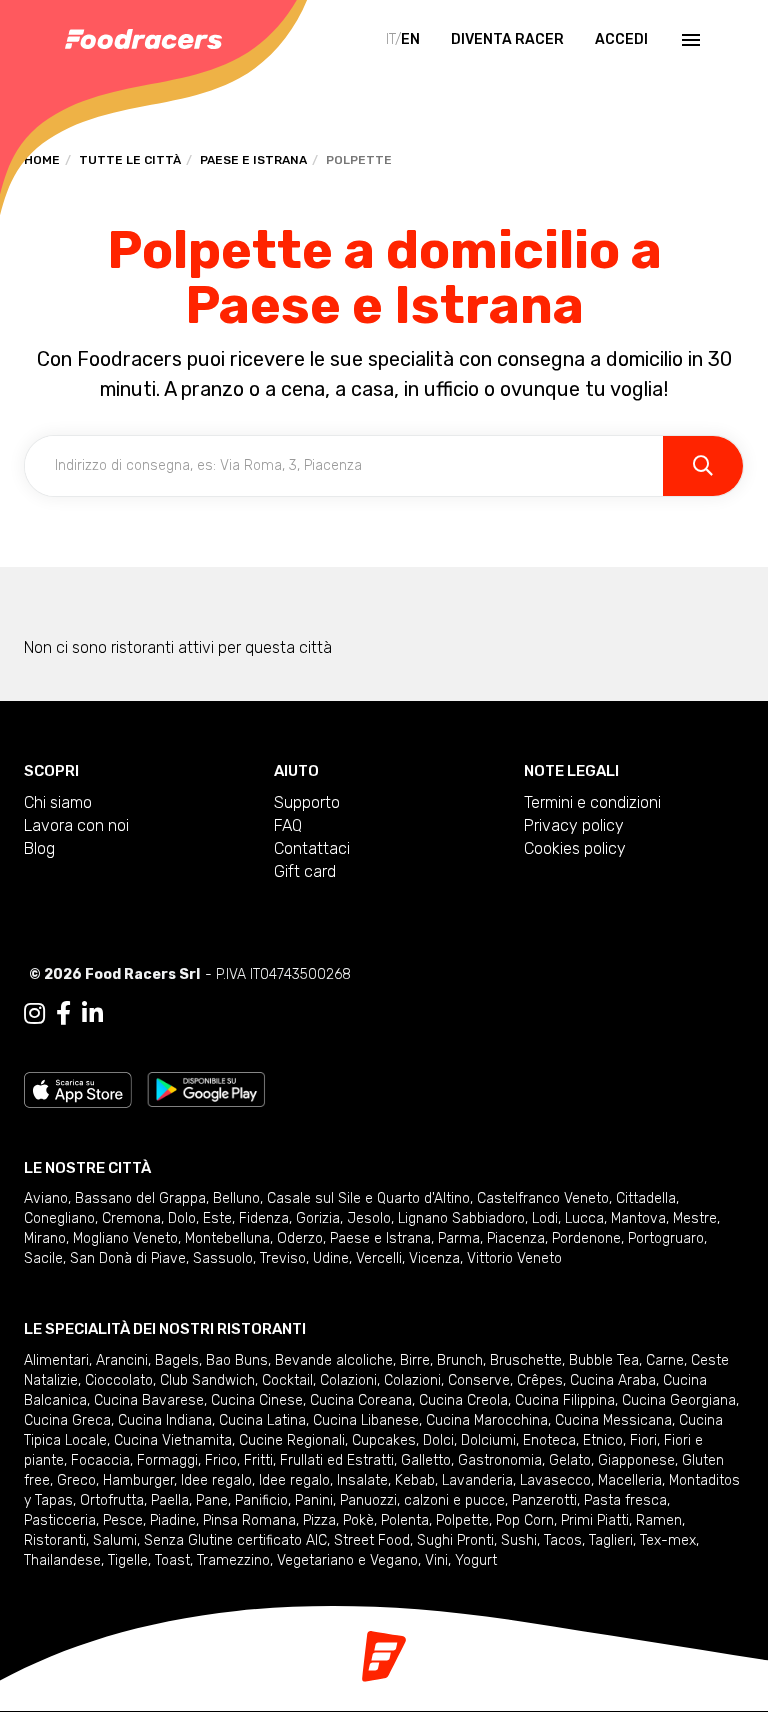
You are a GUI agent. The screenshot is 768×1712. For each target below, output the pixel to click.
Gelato (570, 1460)
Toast (172, 1560)
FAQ (288, 825)
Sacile (43, 1258)
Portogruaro (666, 1238)
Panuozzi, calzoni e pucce (422, 1500)
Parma (459, 1238)
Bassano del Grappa (140, 1198)
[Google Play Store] (206, 1088)
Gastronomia (500, 1460)
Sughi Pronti (455, 1540)
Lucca (584, 1218)
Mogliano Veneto (125, 1238)
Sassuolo (223, 1258)
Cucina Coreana (361, 1400)
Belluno (236, 1198)
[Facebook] (63, 1014)
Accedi (621, 39)
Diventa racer (507, 39)
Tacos (563, 1540)
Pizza (319, 1520)
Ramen (659, 1520)
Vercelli (379, 1258)
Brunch (460, 1360)
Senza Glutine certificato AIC (235, 1540)
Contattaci (312, 848)
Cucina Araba (613, 1380)
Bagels (177, 1360)
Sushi (519, 1540)
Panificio (261, 1500)
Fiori (643, 1440)
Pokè (358, 1520)
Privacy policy (574, 825)
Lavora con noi (76, 825)
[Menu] (689, 40)
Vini (436, 1560)
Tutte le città (130, 160)
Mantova (638, 1218)
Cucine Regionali (292, 1440)
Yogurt (476, 1560)
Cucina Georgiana (679, 1400)
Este (217, 1218)
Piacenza (516, 1238)
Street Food (372, 1540)
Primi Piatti (595, 1520)
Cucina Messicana (613, 1420)
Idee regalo (216, 1480)
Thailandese (62, 1560)
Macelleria (630, 1480)
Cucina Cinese (257, 1400)
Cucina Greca (67, 1420)
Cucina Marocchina (487, 1420)
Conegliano (59, 1218)
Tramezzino (233, 1560)
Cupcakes (384, 1440)
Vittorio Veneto (514, 1258)
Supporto (307, 802)
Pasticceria (60, 1520)
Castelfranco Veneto (543, 1198)
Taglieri (611, 1540)
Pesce (123, 1520)
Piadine (173, 1520)
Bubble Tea (604, 1360)
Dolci (438, 1440)
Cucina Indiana (165, 1420)
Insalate (362, 1480)
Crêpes (540, 1380)
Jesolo (369, 1218)
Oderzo (300, 1238)
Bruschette (526, 1360)
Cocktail (287, 1380)
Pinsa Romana (249, 1520)
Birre (415, 1360)
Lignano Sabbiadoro (461, 1218)
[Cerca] (703, 466)
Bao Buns (237, 1360)
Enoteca (549, 1440)
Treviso (283, 1258)
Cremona (131, 1218)
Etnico (603, 1440)
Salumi (115, 1540)
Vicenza (434, 1258)
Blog (39, 848)
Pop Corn (525, 1520)
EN (410, 39)
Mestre (695, 1218)
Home (42, 160)
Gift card (305, 871)
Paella (170, 1500)
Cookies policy (575, 848)
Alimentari (56, 1360)
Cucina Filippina (565, 1400)
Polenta (405, 1520)
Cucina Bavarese (149, 1400)
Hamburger (138, 1480)
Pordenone (586, 1238)
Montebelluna (227, 1238)
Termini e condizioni (592, 802)
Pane (212, 1500)
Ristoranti (55, 1540)
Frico (221, 1460)
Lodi (545, 1218)
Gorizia (318, 1218)
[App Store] (78, 1088)
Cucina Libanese (366, 1420)
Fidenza (264, 1218)
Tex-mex (668, 1540)
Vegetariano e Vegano (347, 1560)
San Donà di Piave (128, 1258)
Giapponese (636, 1460)
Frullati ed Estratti (337, 1460)
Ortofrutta (112, 1500)
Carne (665, 1360)
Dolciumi (488, 1440)
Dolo (182, 1218)
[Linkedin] (92, 1014)
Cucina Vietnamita (173, 1440)
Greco (76, 1480)
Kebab (415, 1480)
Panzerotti (544, 1500)
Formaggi (167, 1460)
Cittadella (646, 1198)
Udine (331, 1258)
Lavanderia (477, 1480)
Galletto (426, 1460)
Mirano (45, 1238)
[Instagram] (34, 1014)
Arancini (122, 1360)
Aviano (46, 1198)
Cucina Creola (463, 1400)
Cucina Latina (262, 1420)
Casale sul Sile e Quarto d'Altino (368, 1198)
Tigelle (128, 1560)
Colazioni (348, 1380)
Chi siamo (58, 802)
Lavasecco (555, 1480)
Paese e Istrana (253, 160)
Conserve (479, 1380)
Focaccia (100, 1460)
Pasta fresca (625, 1500)
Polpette (462, 1520)
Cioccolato (119, 1380)
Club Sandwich (207, 1380)
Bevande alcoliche (334, 1360)
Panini (314, 1500)
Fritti (258, 1460)
